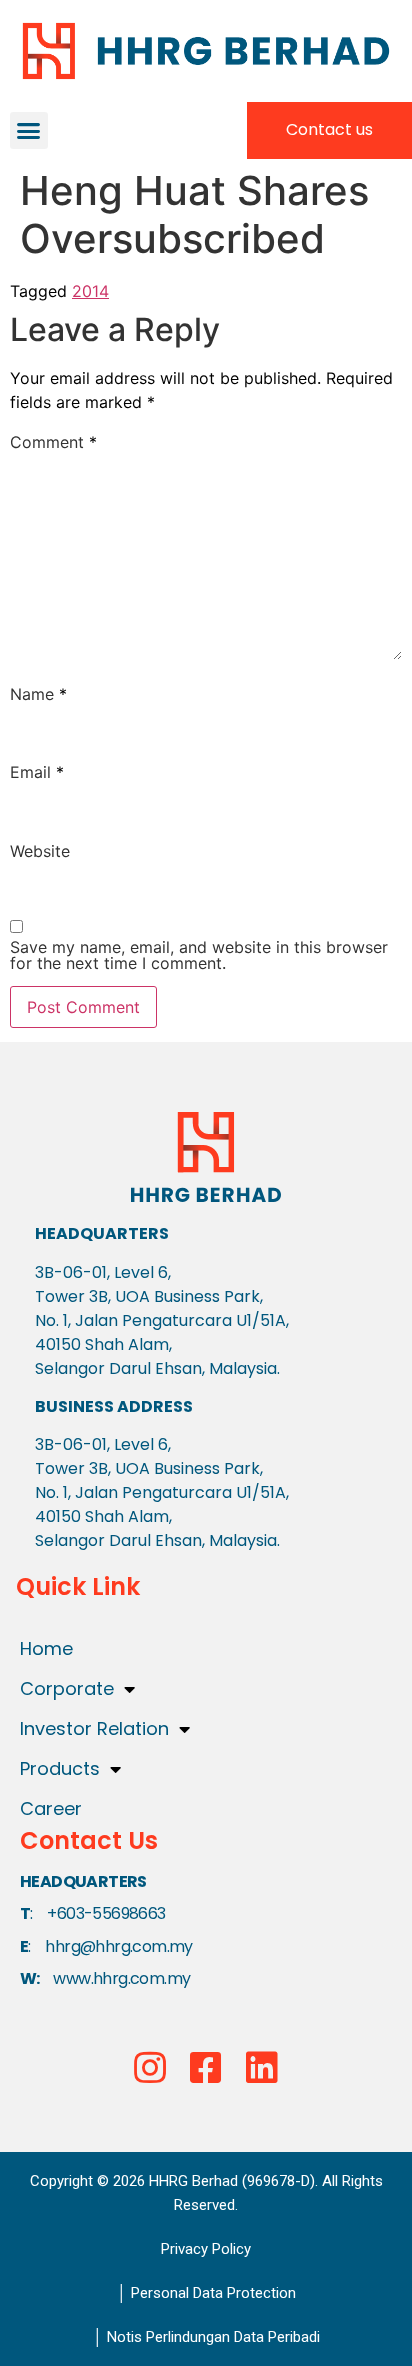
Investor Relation (94, 1728)
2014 (90, 291)
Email (37, 772)
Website (40, 851)
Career (51, 1808)
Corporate (67, 1688)
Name (38, 694)
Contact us (329, 129)
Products (60, 1768)
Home (46, 1648)
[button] (29, 131)
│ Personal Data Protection (206, 2293)
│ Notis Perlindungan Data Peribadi (206, 2337)
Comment (53, 442)
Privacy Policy (206, 2249)
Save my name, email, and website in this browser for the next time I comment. (199, 955)
